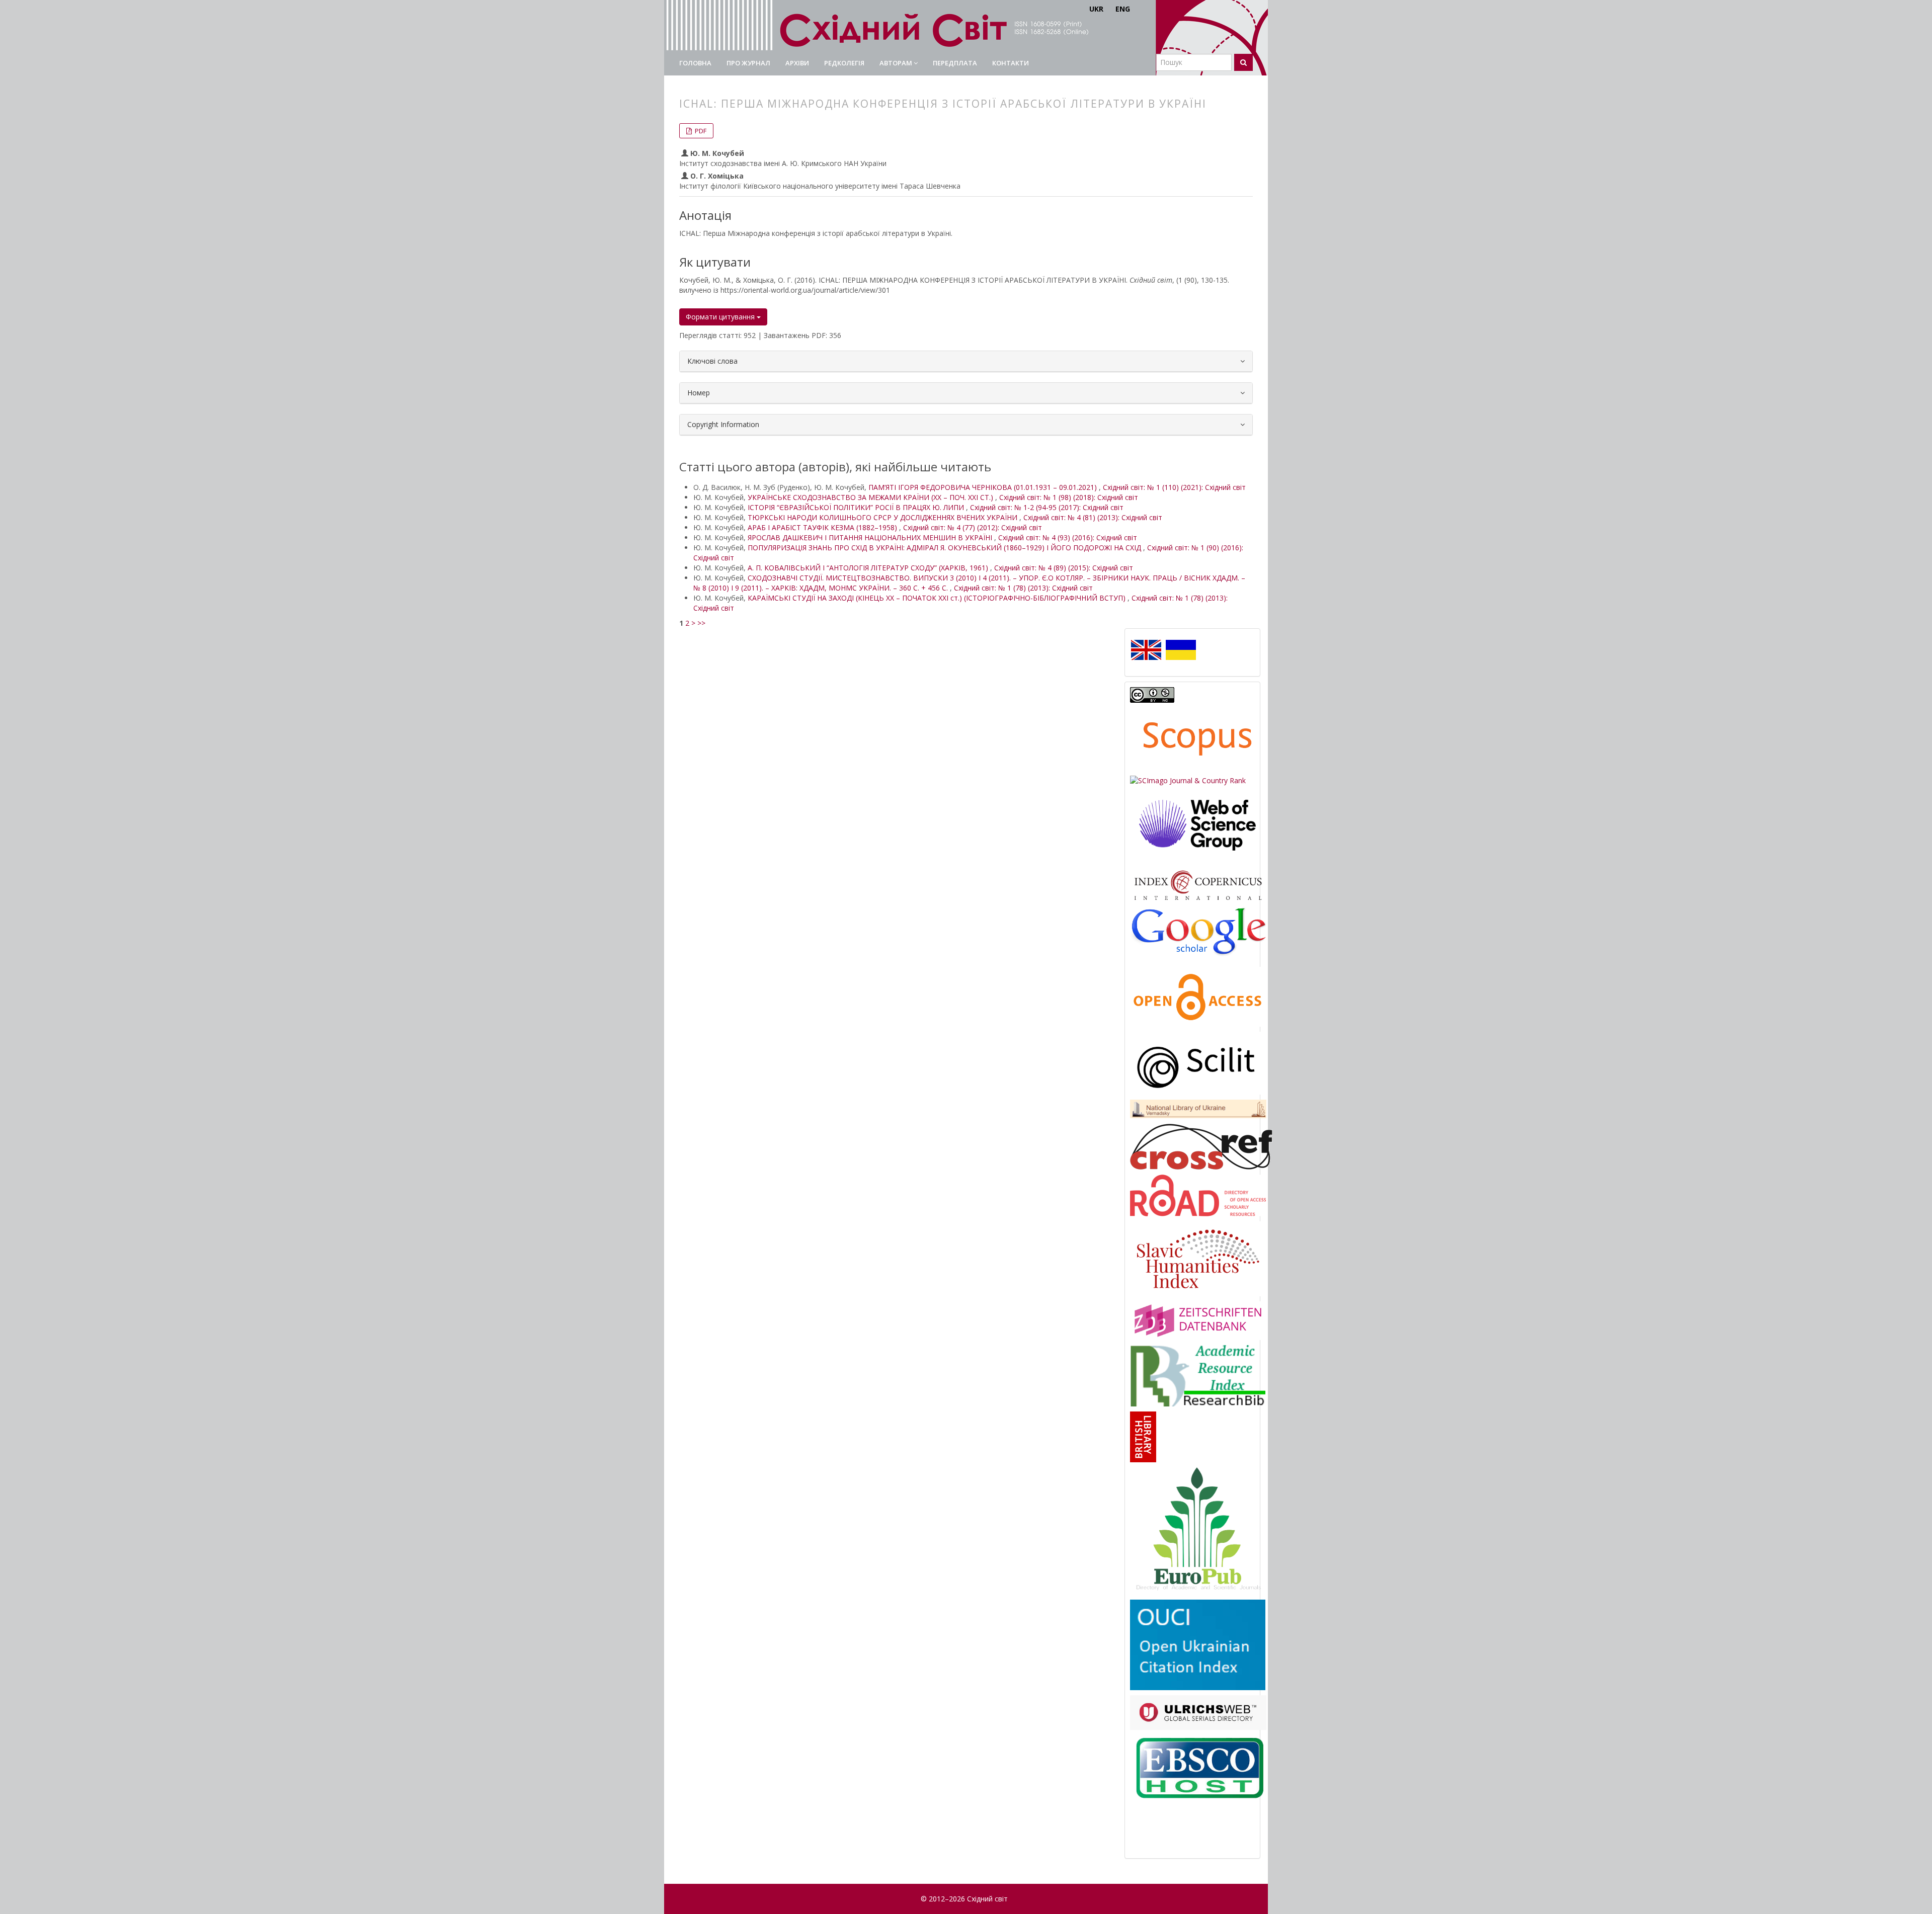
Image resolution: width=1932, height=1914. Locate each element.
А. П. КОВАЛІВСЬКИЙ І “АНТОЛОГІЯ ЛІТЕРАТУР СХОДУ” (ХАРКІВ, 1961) (869, 568)
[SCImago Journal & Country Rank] (1188, 780)
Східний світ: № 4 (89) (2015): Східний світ (1064, 568)
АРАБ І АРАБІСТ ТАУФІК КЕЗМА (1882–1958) (823, 527)
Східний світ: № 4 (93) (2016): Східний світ (1068, 537)
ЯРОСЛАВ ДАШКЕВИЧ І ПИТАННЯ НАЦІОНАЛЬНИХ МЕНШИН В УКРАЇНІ (871, 537)
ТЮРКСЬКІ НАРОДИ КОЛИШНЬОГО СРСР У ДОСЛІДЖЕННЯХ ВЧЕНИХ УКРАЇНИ (883, 517)
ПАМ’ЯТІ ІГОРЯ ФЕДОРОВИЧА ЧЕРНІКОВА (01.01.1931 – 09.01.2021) (984, 487)
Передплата (955, 63)
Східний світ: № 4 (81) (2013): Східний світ (1093, 517)
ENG (1123, 9)
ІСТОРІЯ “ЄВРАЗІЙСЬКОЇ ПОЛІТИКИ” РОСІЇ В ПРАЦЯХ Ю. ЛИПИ (857, 507)
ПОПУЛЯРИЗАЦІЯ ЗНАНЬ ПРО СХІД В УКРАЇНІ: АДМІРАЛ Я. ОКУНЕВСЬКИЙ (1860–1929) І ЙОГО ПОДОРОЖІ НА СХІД (945, 548)
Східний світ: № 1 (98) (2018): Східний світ (1069, 497)
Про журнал (748, 63)
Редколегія (844, 63)
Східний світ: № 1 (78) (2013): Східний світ (1023, 588)
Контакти (1011, 63)
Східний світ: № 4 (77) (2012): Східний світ (973, 527)
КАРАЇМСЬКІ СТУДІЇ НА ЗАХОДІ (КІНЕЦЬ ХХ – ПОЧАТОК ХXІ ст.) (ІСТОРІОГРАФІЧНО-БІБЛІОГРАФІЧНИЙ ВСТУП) (938, 598)
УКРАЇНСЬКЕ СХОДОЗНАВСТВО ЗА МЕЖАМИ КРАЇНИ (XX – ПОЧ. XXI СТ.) (871, 497)
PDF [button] (700, 131)
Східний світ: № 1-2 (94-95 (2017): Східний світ (1047, 507)
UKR (1096, 9)
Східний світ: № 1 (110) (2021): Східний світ (1174, 487)
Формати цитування (721, 317)
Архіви (797, 63)
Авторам (897, 63)
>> (701, 623)
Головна (695, 63)
